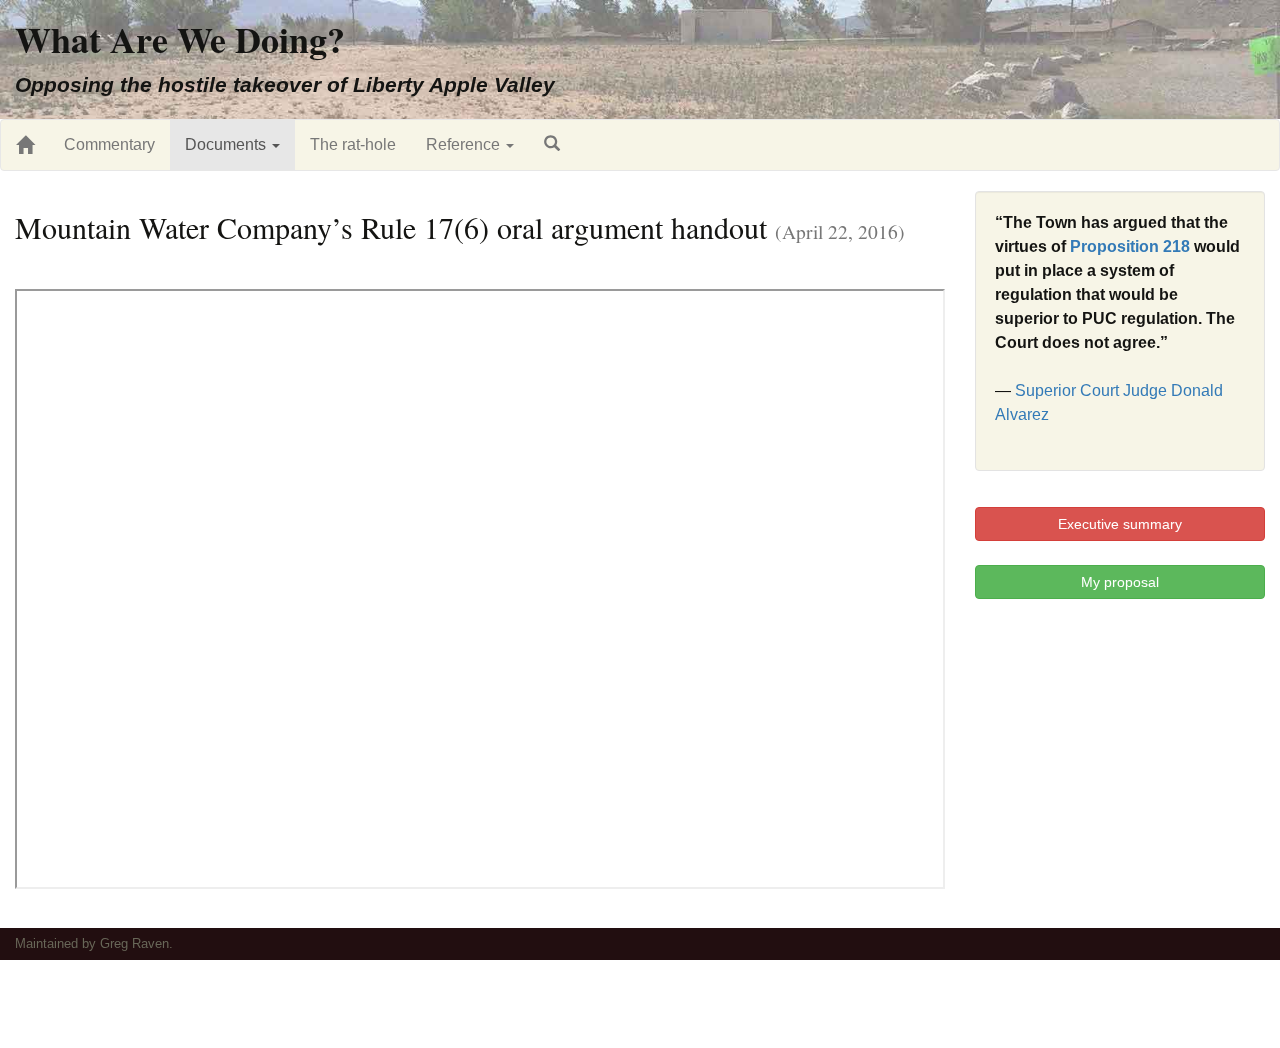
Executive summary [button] (1120, 524)
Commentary (109, 144)
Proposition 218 (1130, 246)
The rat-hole (353, 144)
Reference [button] (465, 144)
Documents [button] (227, 144)
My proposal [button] (1120, 582)
